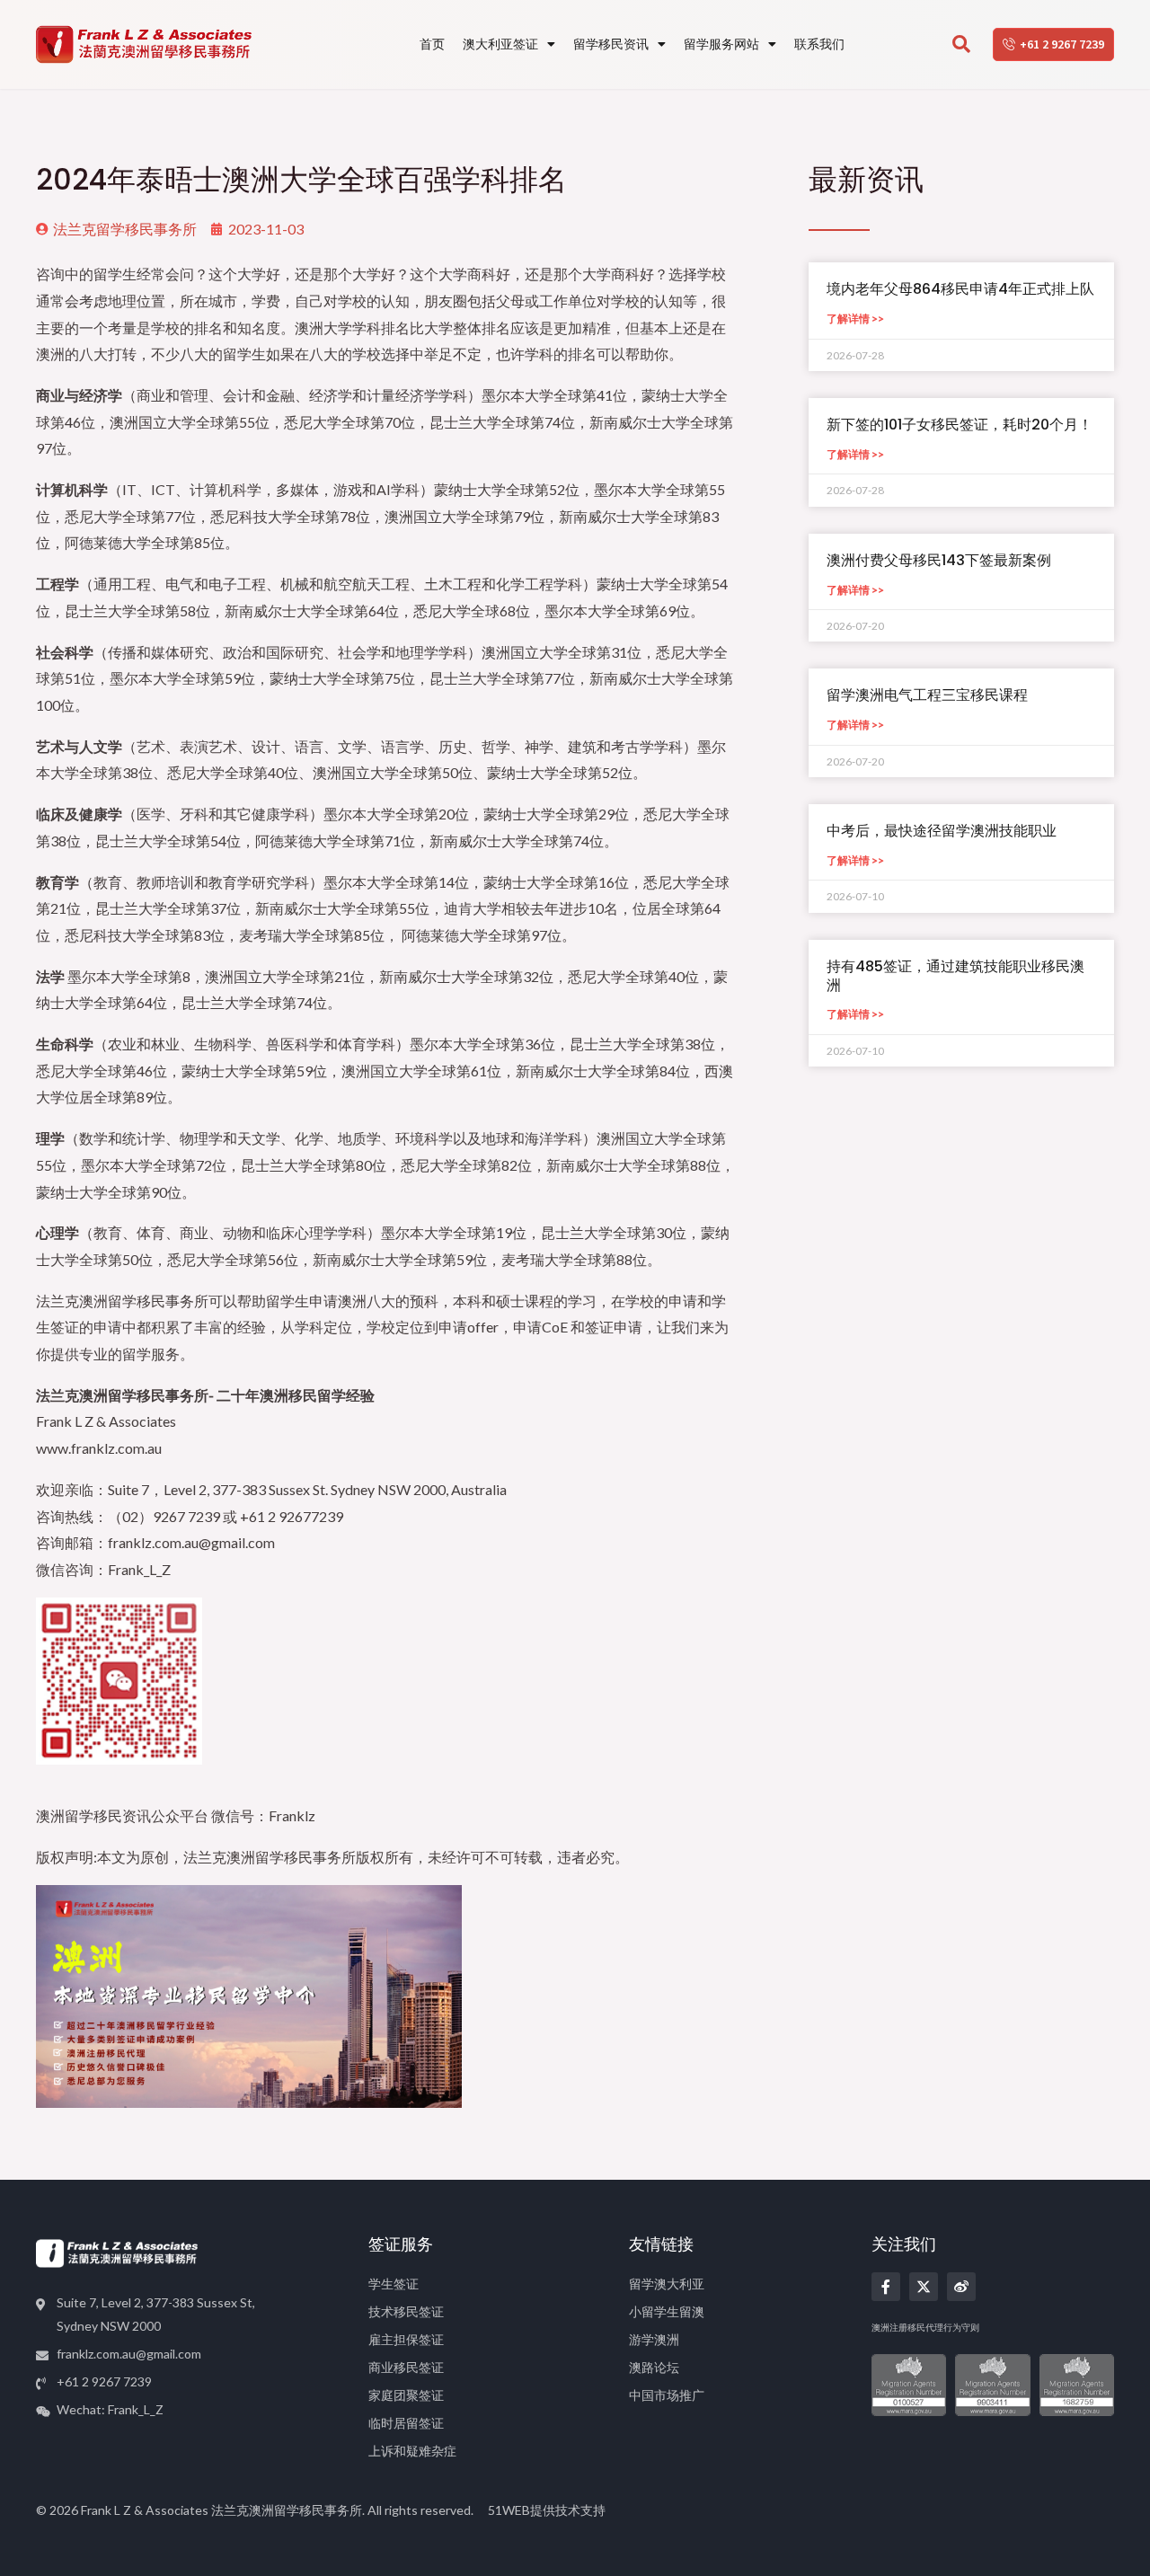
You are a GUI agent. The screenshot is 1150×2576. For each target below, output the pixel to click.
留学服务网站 (721, 44)
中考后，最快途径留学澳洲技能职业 (942, 831)
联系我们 (819, 44)
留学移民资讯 (611, 44)
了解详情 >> (855, 319)
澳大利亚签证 (500, 44)
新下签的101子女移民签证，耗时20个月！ (960, 425)
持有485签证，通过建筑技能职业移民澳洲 (955, 976)
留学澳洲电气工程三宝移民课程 (927, 695)
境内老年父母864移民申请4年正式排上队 (960, 289)
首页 (432, 44)
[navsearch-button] (961, 45)
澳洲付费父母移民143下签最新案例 (939, 560)
